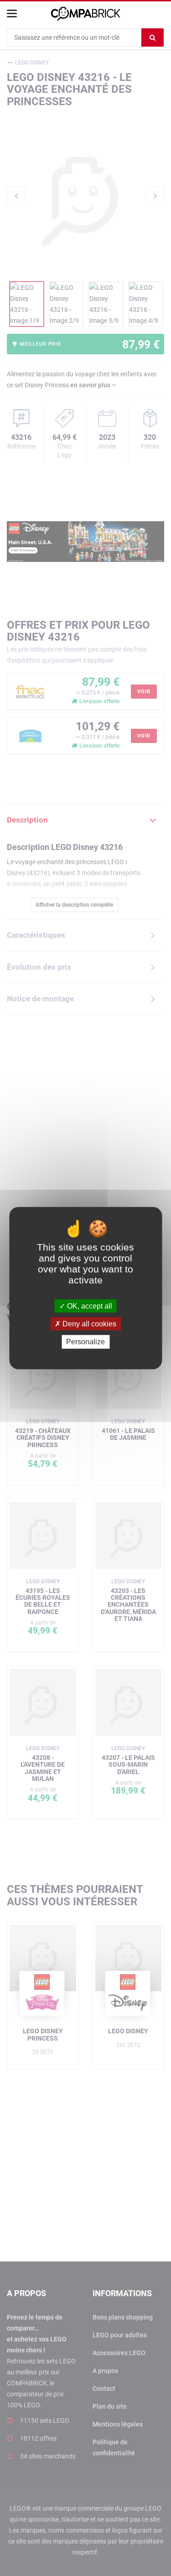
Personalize (85, 1342)
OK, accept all (89, 1306)
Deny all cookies (88, 1324)
